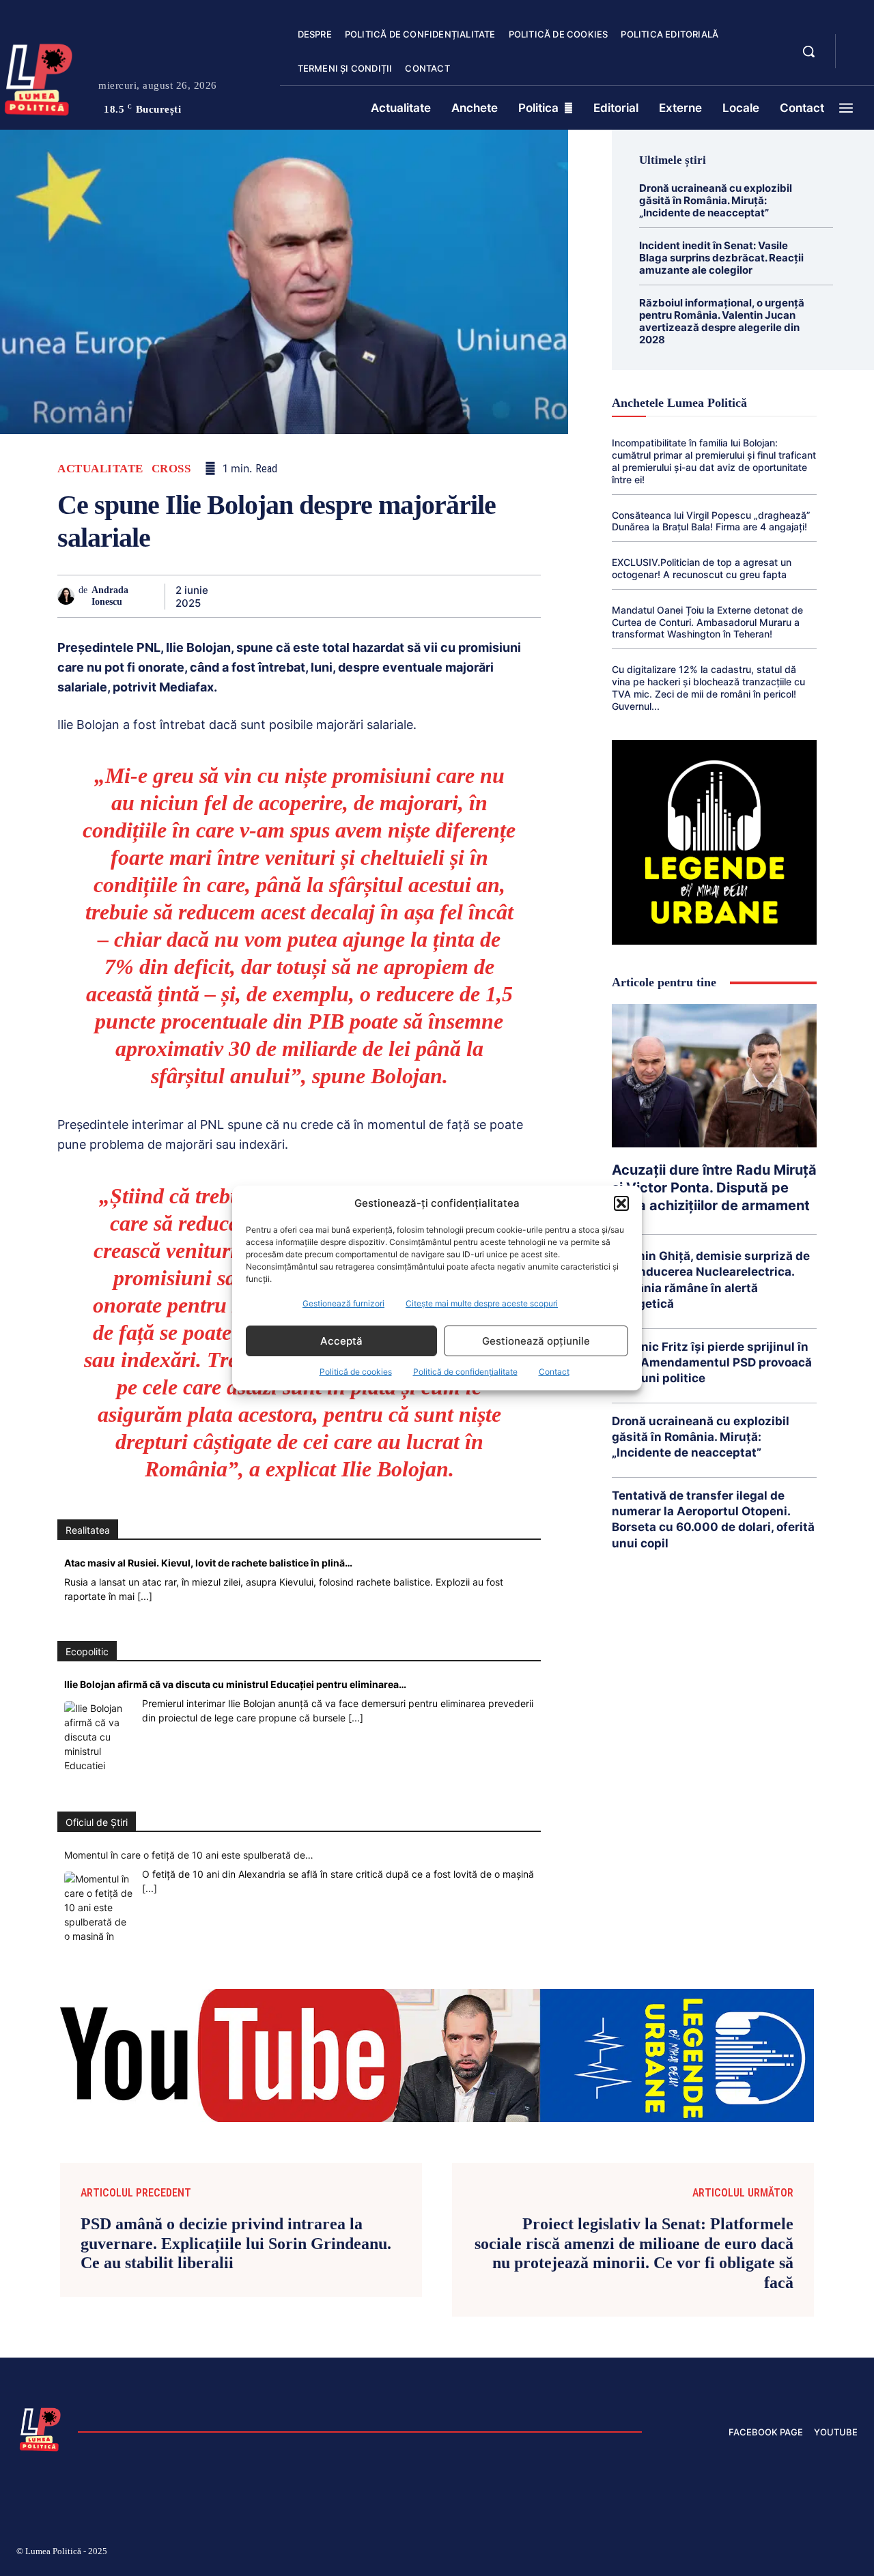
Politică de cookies (356, 1372)
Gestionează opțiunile (536, 1341)
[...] (145, 1596)
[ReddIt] (400, 596)
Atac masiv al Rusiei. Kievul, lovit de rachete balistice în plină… (208, 1563)
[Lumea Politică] (40, 2428)
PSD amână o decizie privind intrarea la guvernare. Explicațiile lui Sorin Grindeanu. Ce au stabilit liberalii (236, 2244)
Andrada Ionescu (110, 596)
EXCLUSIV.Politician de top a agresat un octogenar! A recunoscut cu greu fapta (702, 568)
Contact (554, 1372)
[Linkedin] (369, 596)
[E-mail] (432, 596)
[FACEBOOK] (858, 44)
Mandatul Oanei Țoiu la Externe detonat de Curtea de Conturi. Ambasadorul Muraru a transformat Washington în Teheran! (707, 622)
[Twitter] (274, 596)
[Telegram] (463, 596)
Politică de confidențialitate (465, 1372)
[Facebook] (243, 596)
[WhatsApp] (337, 596)
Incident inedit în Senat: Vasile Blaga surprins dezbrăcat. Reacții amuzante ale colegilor (721, 258)
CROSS (171, 469)
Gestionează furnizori (343, 1303)
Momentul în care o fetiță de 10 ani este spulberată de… (189, 1855)
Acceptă (341, 1341)
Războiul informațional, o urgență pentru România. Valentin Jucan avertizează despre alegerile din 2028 (722, 321)
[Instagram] (690, 2553)
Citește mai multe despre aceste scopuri (482, 1303)
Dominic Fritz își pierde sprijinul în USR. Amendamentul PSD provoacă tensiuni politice (712, 1362)
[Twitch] (755, 2553)
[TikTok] (722, 2553)
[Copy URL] (494, 596)
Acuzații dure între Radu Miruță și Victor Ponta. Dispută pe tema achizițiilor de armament (714, 1188)
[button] (621, 1203)
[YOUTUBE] (858, 60)
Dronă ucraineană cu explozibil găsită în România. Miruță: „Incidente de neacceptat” (716, 200)
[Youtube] (852, 2553)
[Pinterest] (306, 596)
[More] (526, 596)
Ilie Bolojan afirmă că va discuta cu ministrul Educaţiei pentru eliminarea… (235, 1684)
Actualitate (100, 469)
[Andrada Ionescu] (68, 596)
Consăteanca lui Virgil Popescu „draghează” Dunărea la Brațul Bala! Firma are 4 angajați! (711, 521)
